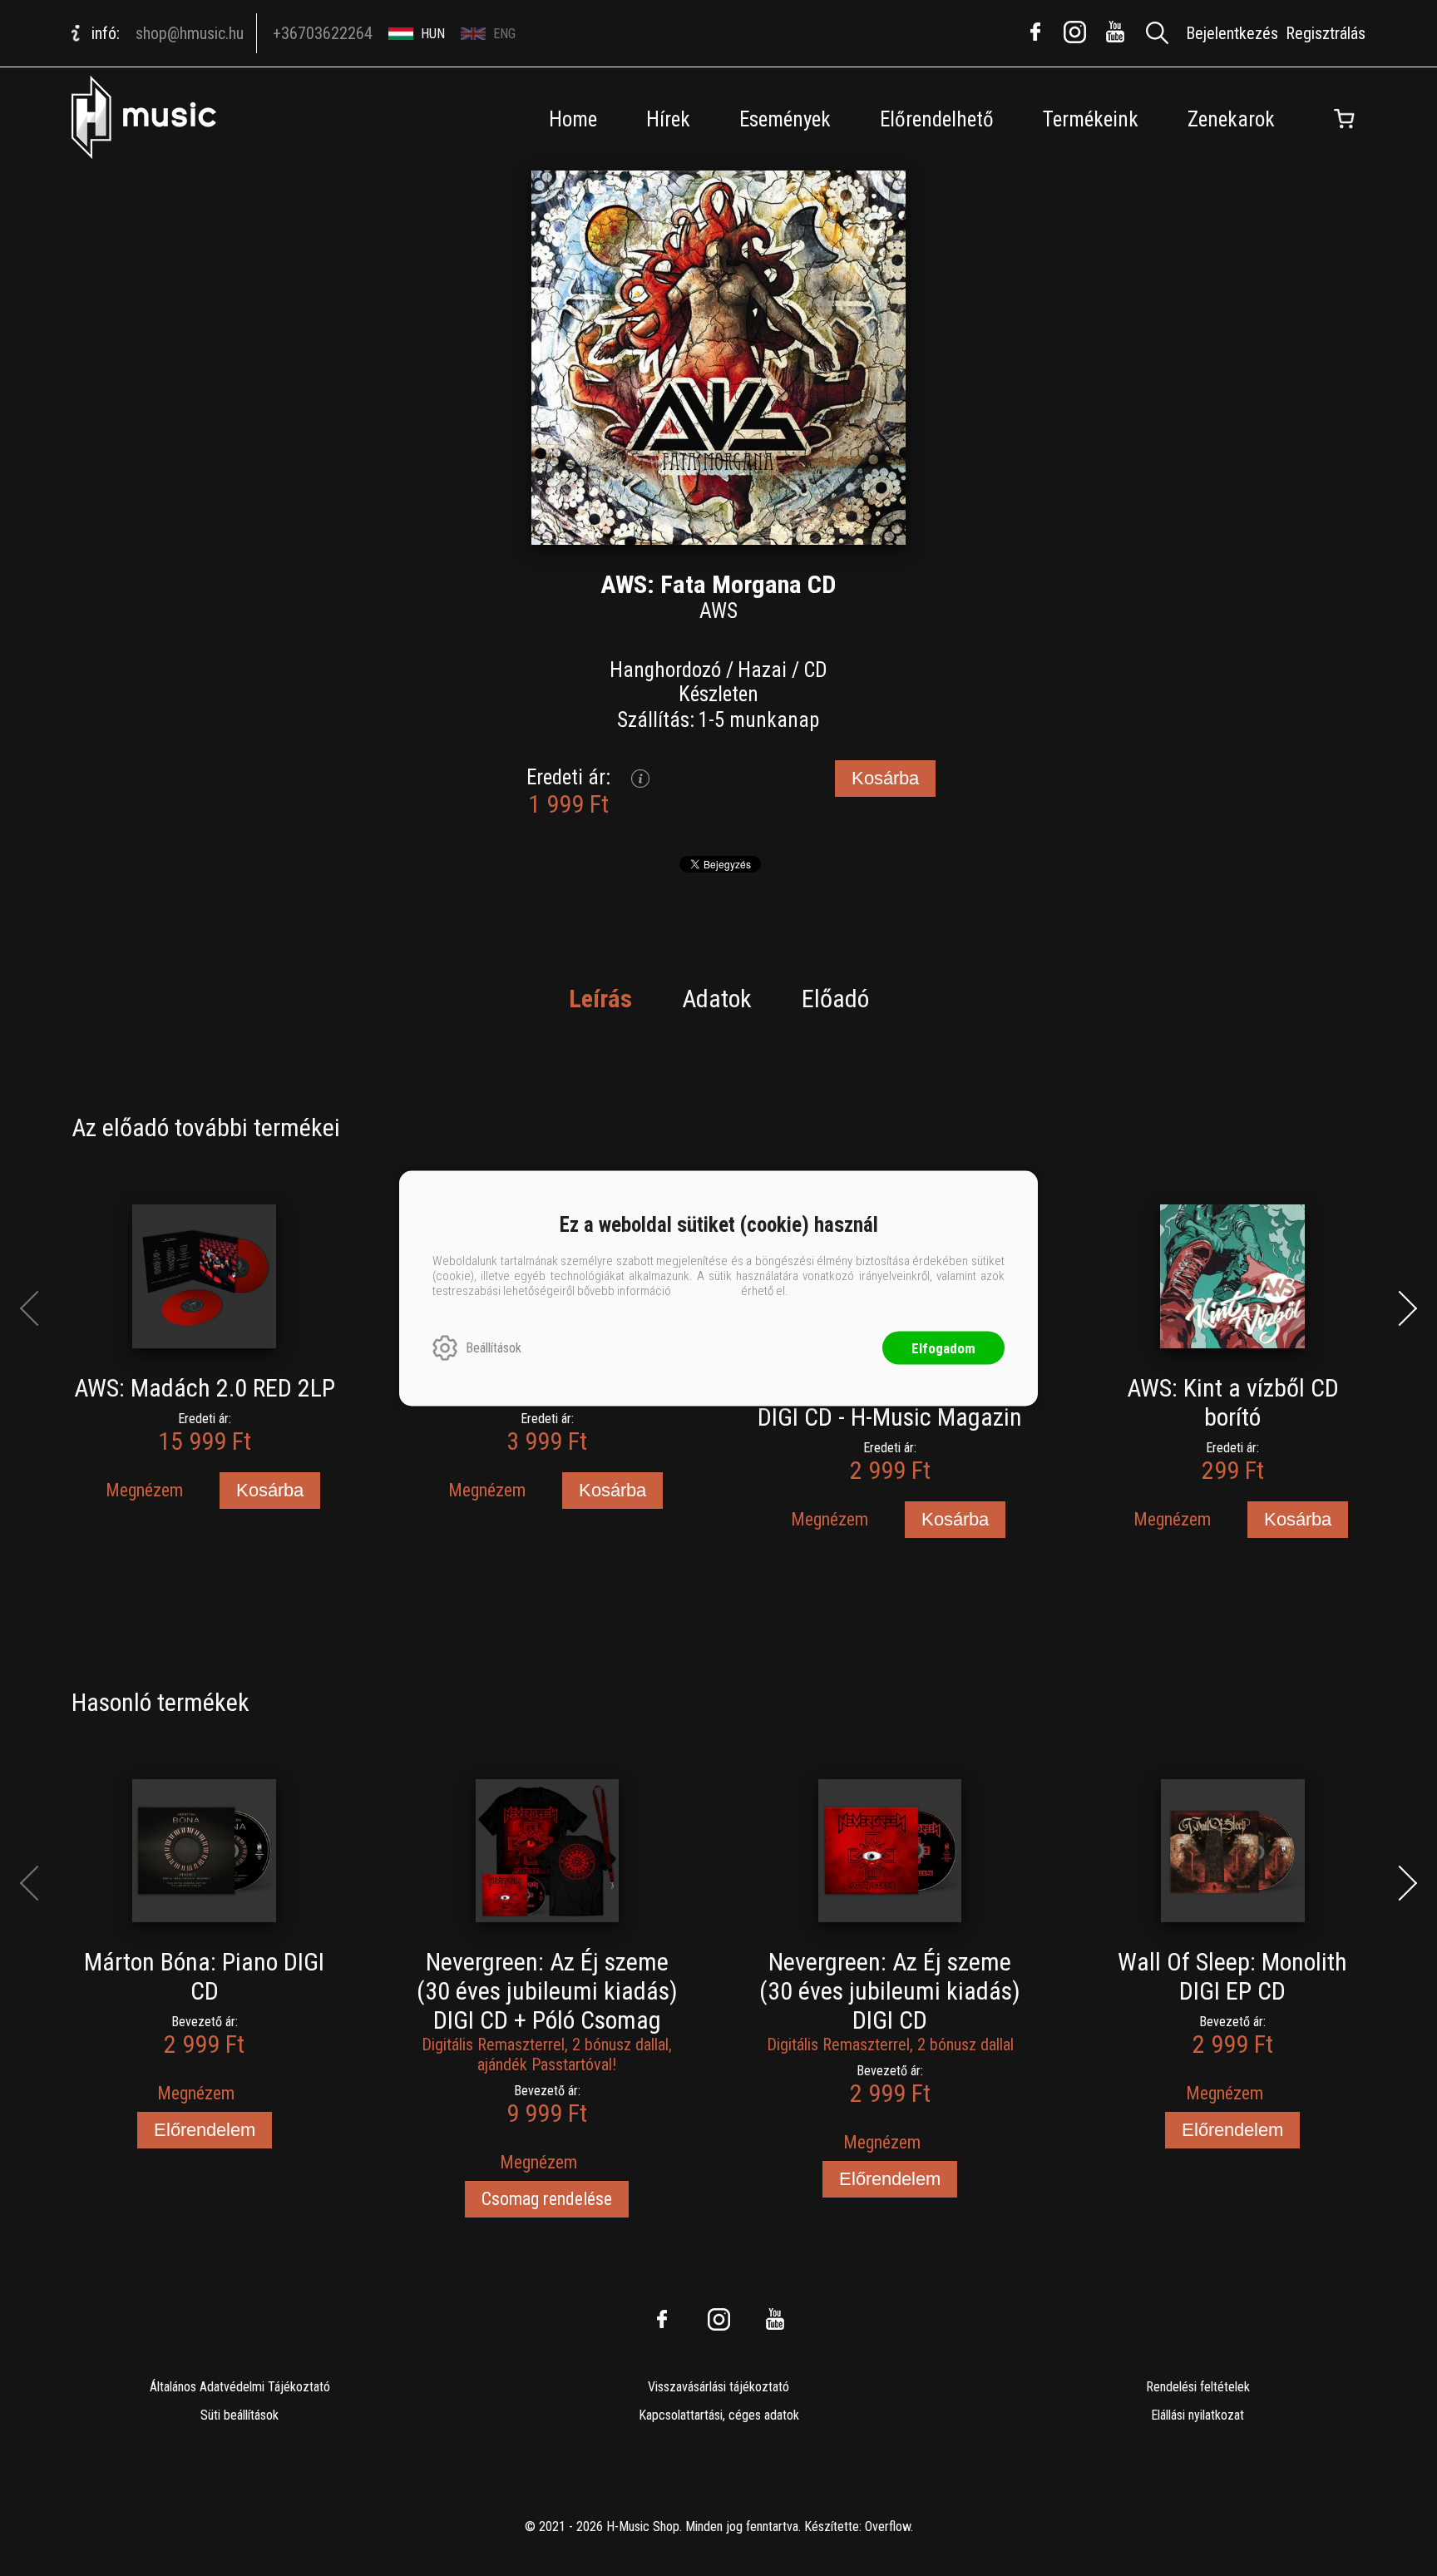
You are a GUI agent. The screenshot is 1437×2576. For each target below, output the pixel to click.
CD (815, 670)
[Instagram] (1075, 32)
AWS (718, 611)
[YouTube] (1115, 32)
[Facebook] (1035, 32)
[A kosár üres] (1345, 119)
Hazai (762, 670)
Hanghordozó (665, 670)
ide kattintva (706, 1290)
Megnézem (144, 1490)
